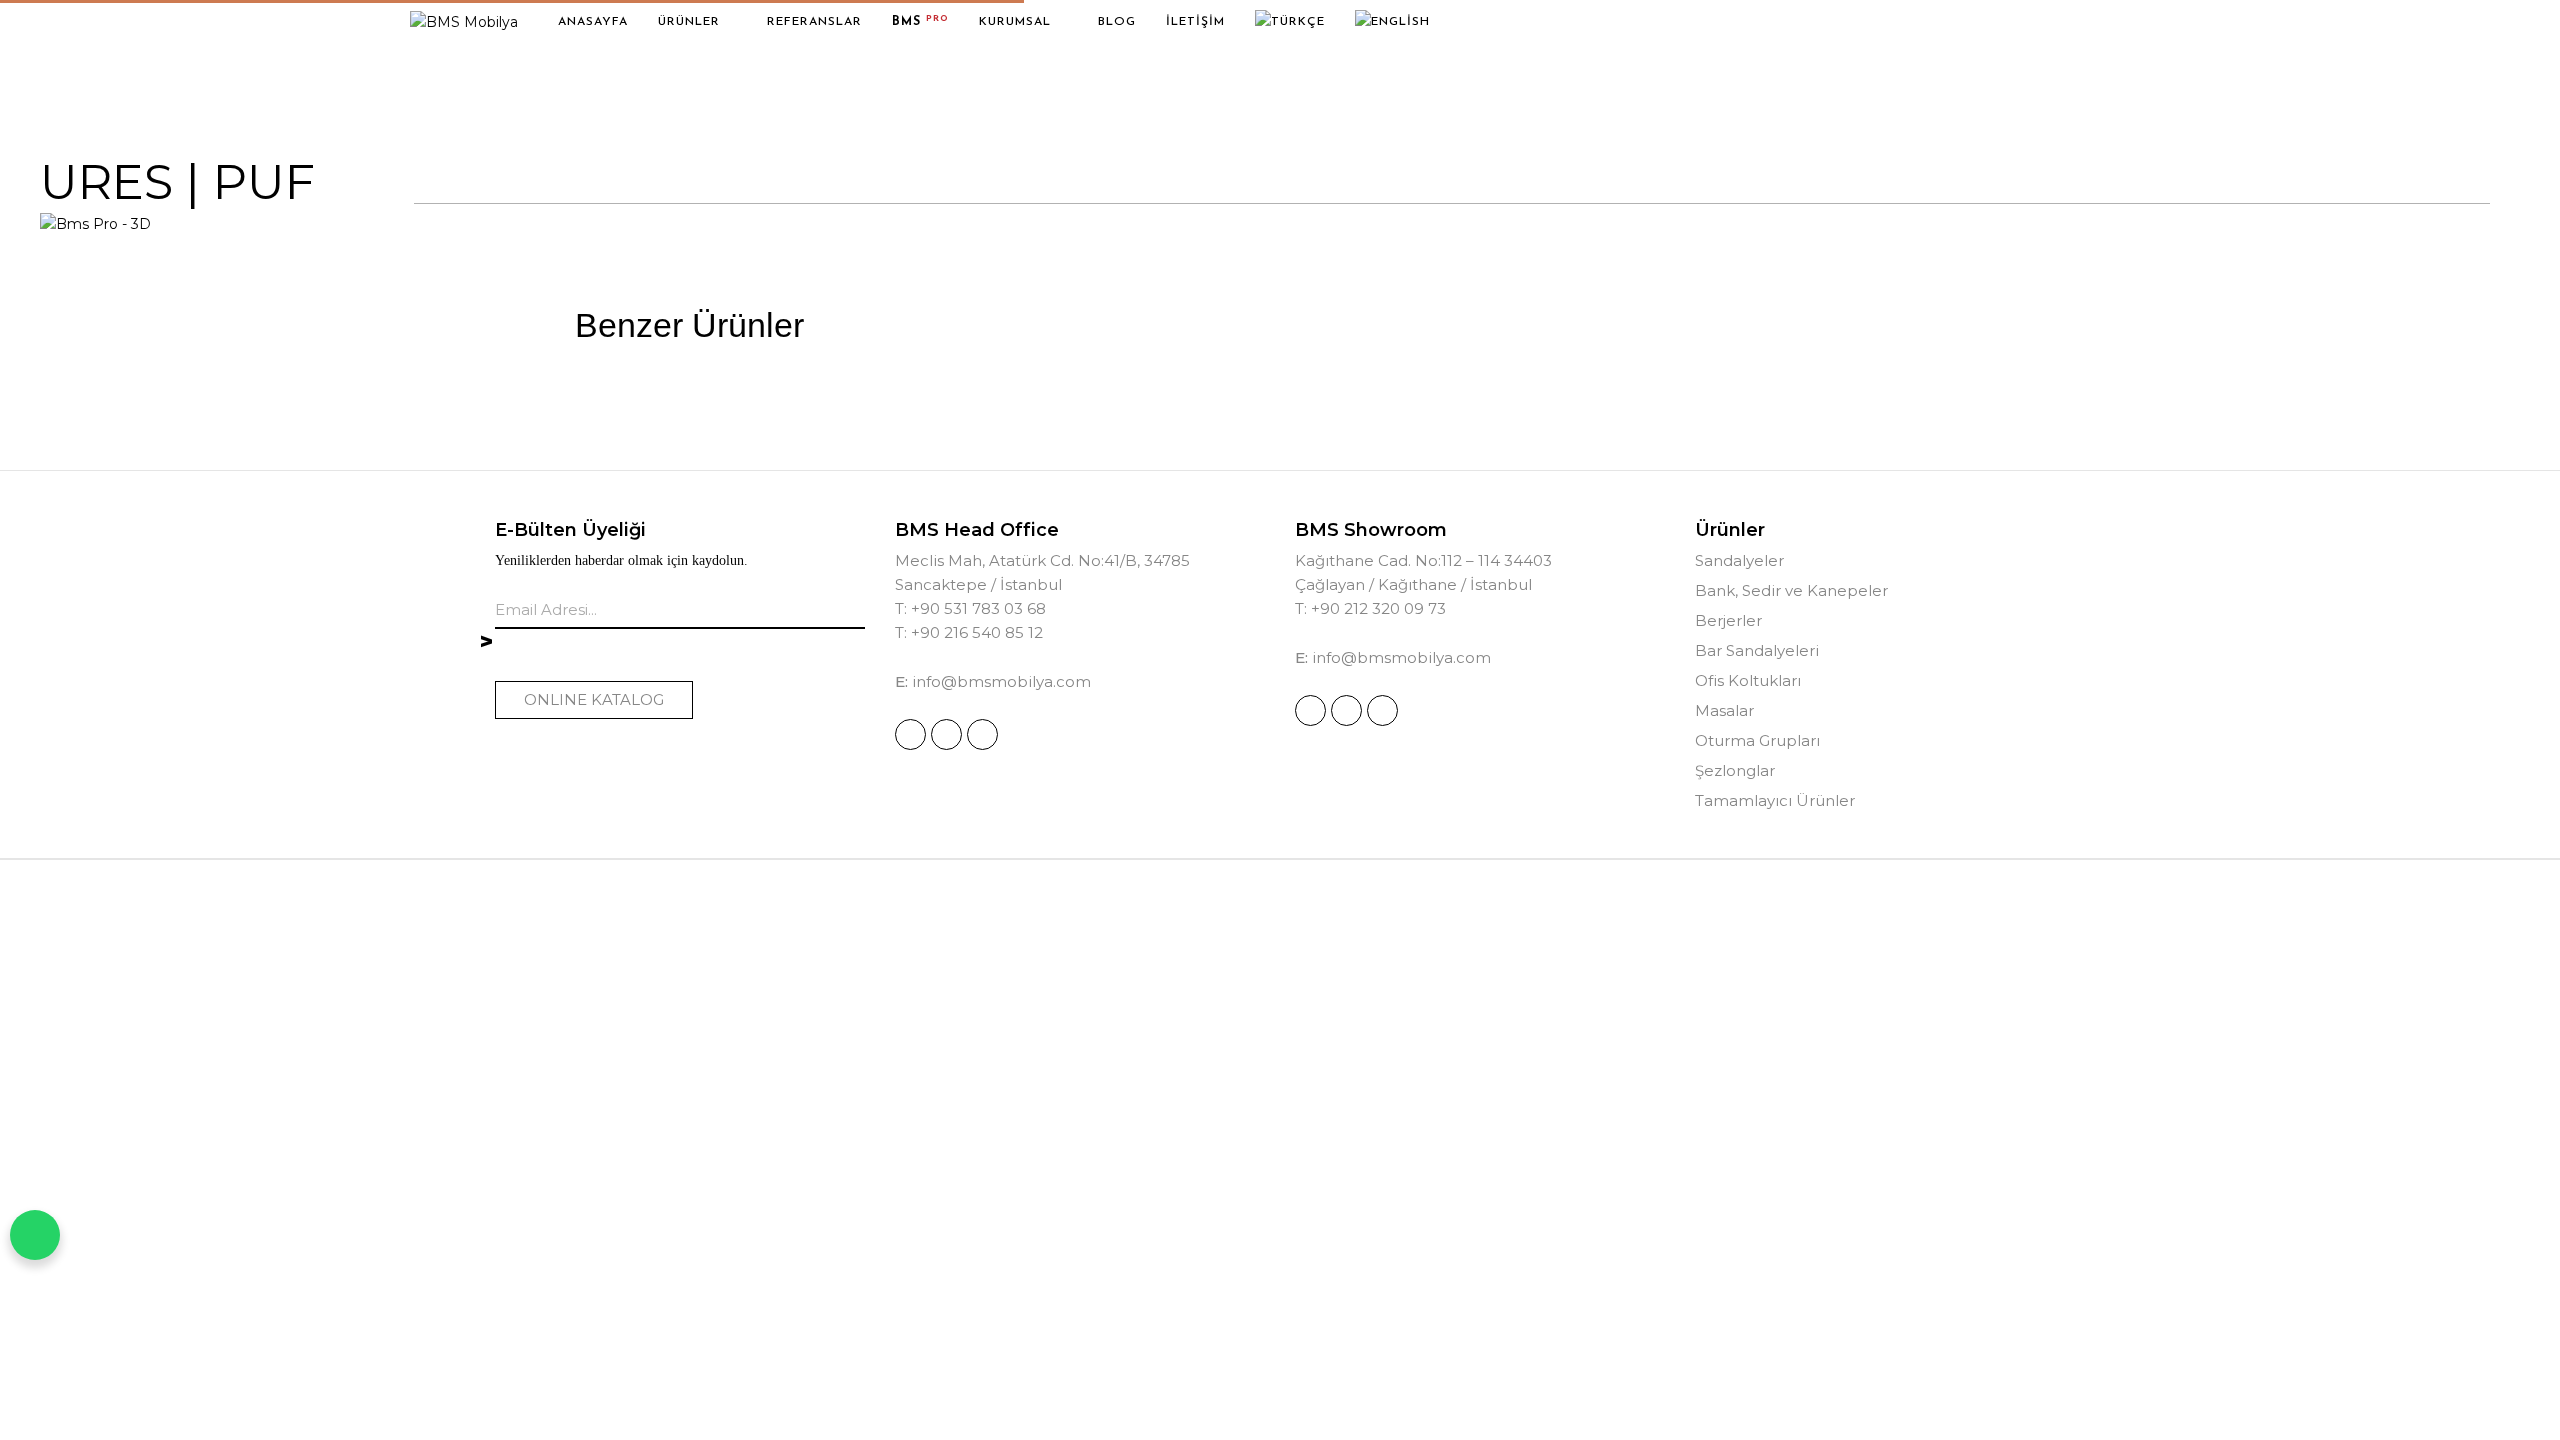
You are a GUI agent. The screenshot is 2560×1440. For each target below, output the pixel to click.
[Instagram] (910, 734)
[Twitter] (982, 734)
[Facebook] (946, 734)
